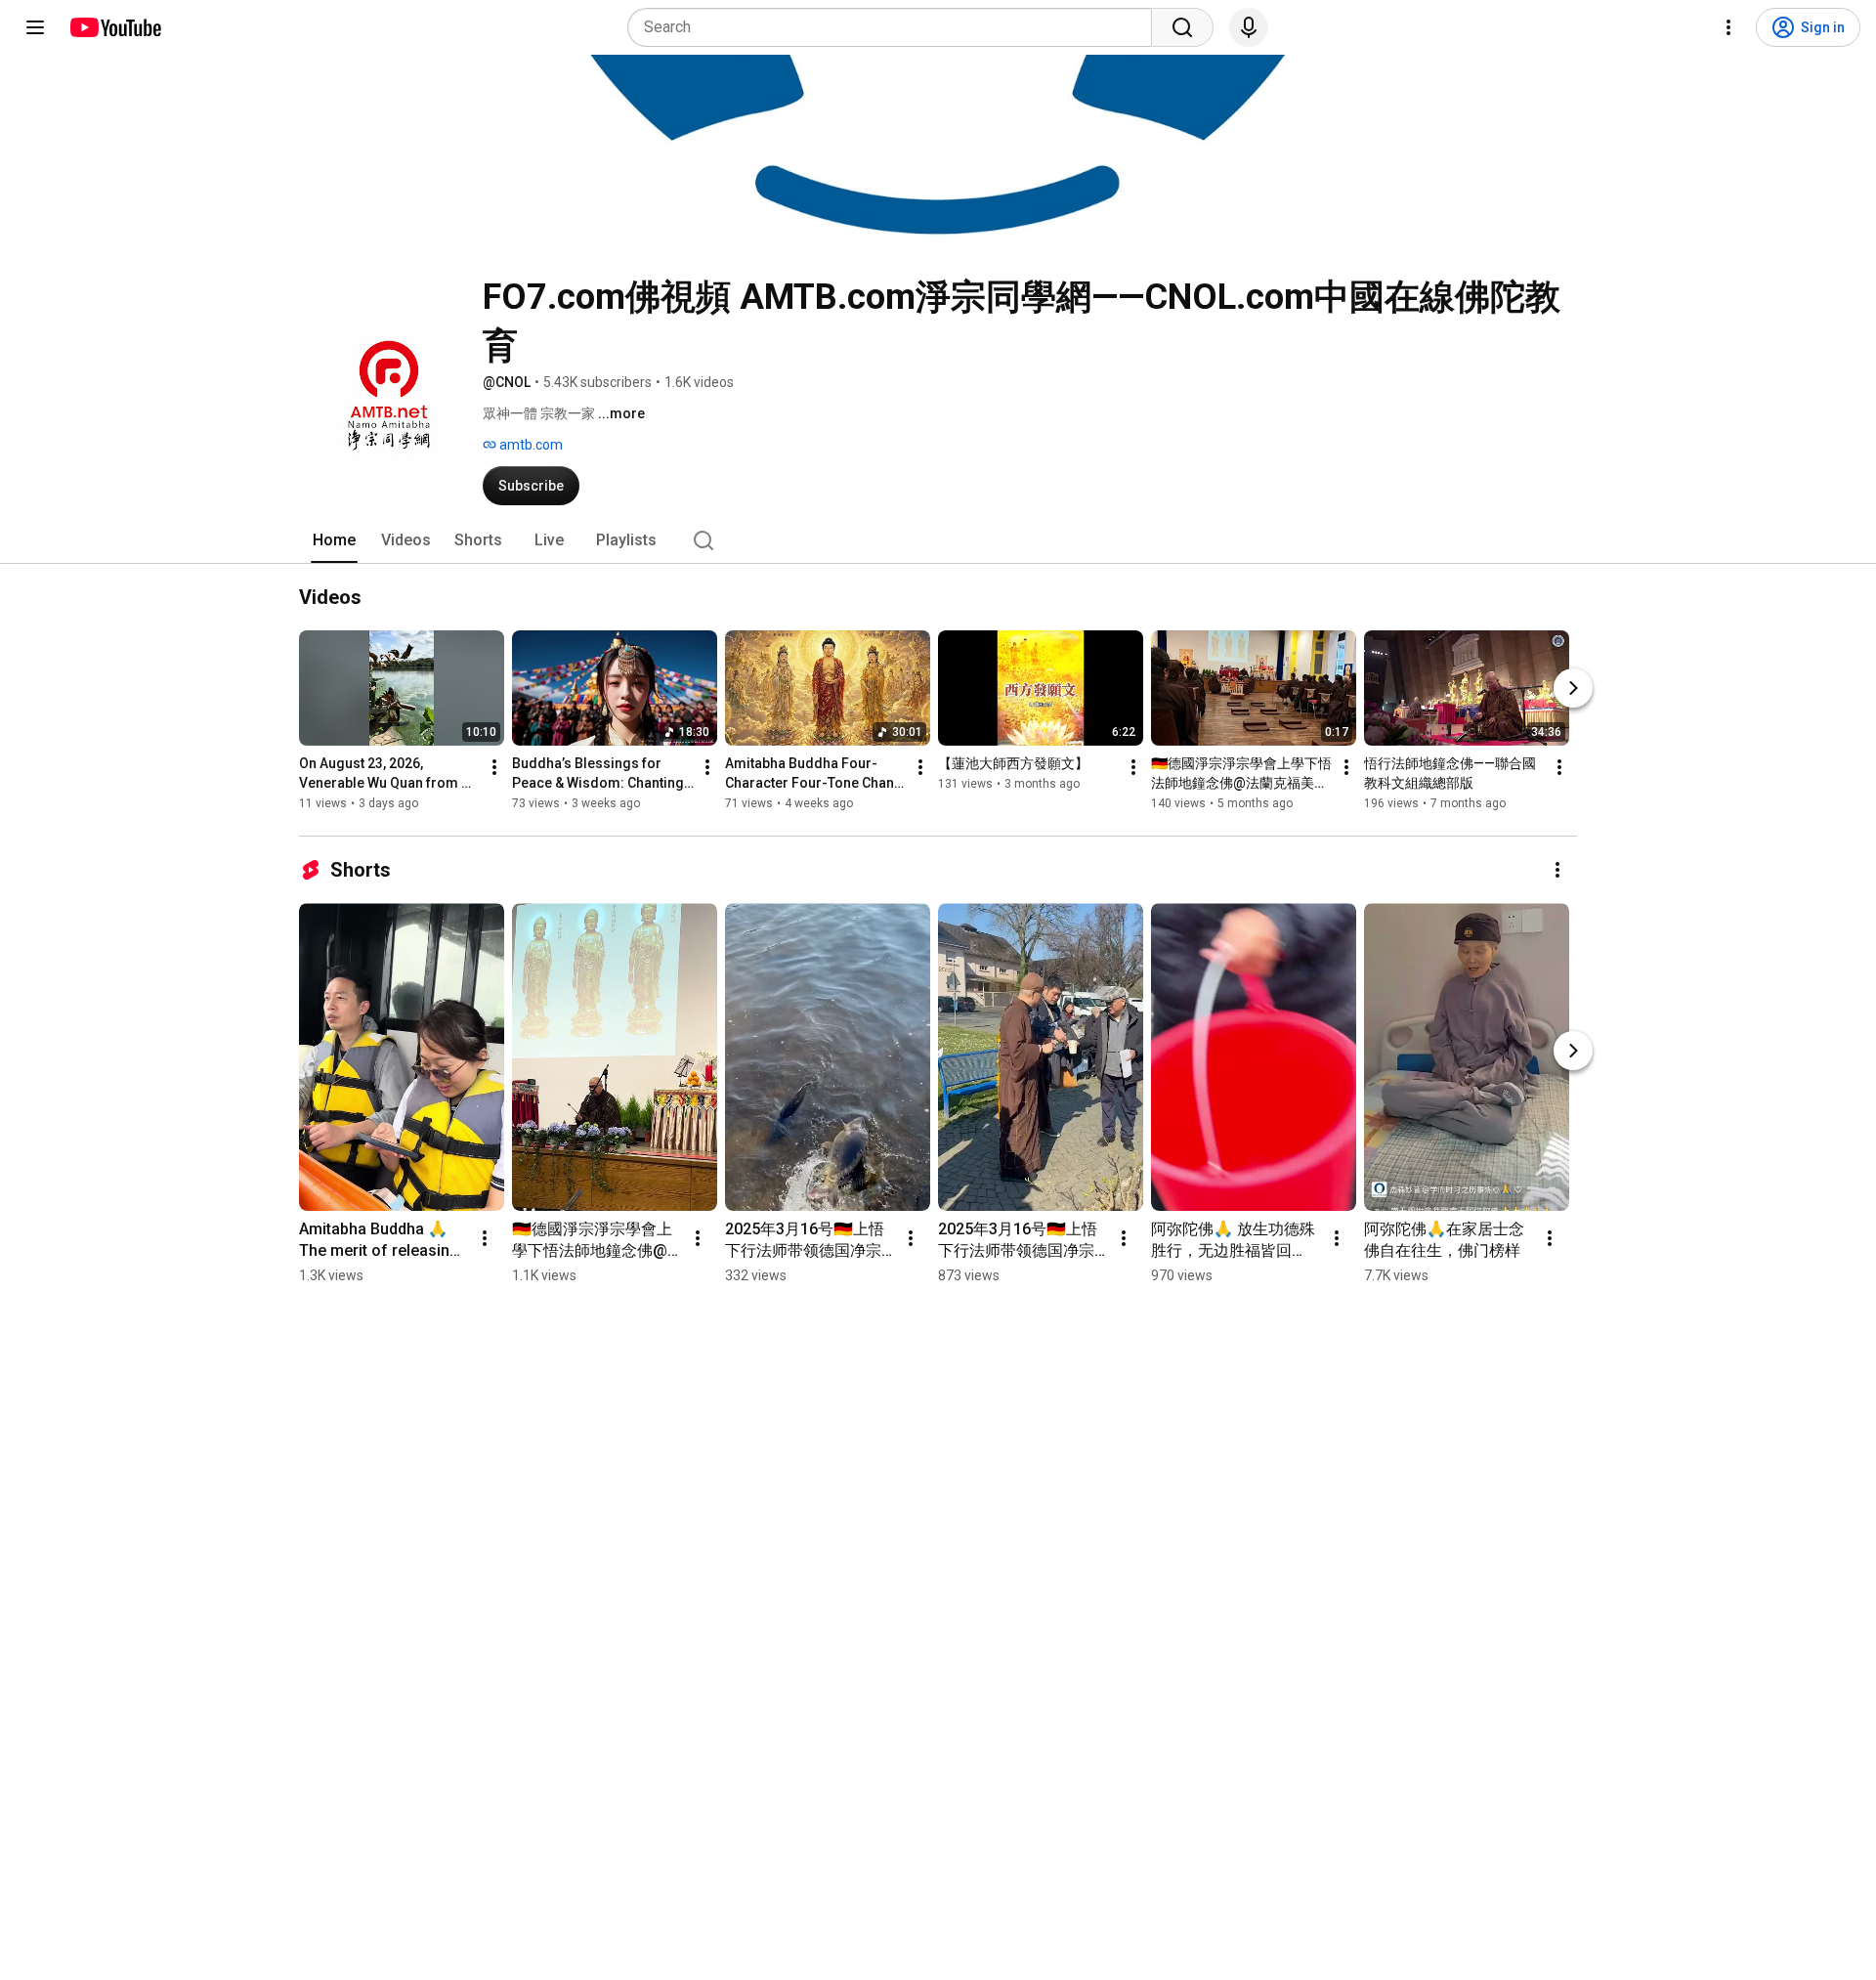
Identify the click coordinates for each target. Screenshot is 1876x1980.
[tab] (334, 540)
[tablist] (938, 540)
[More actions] (494, 767)
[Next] (1573, 688)
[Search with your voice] (1249, 27)
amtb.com (530, 445)
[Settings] (1728, 27)
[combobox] (895, 27)
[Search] (1182, 27)
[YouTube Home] (115, 27)
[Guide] (35, 27)
